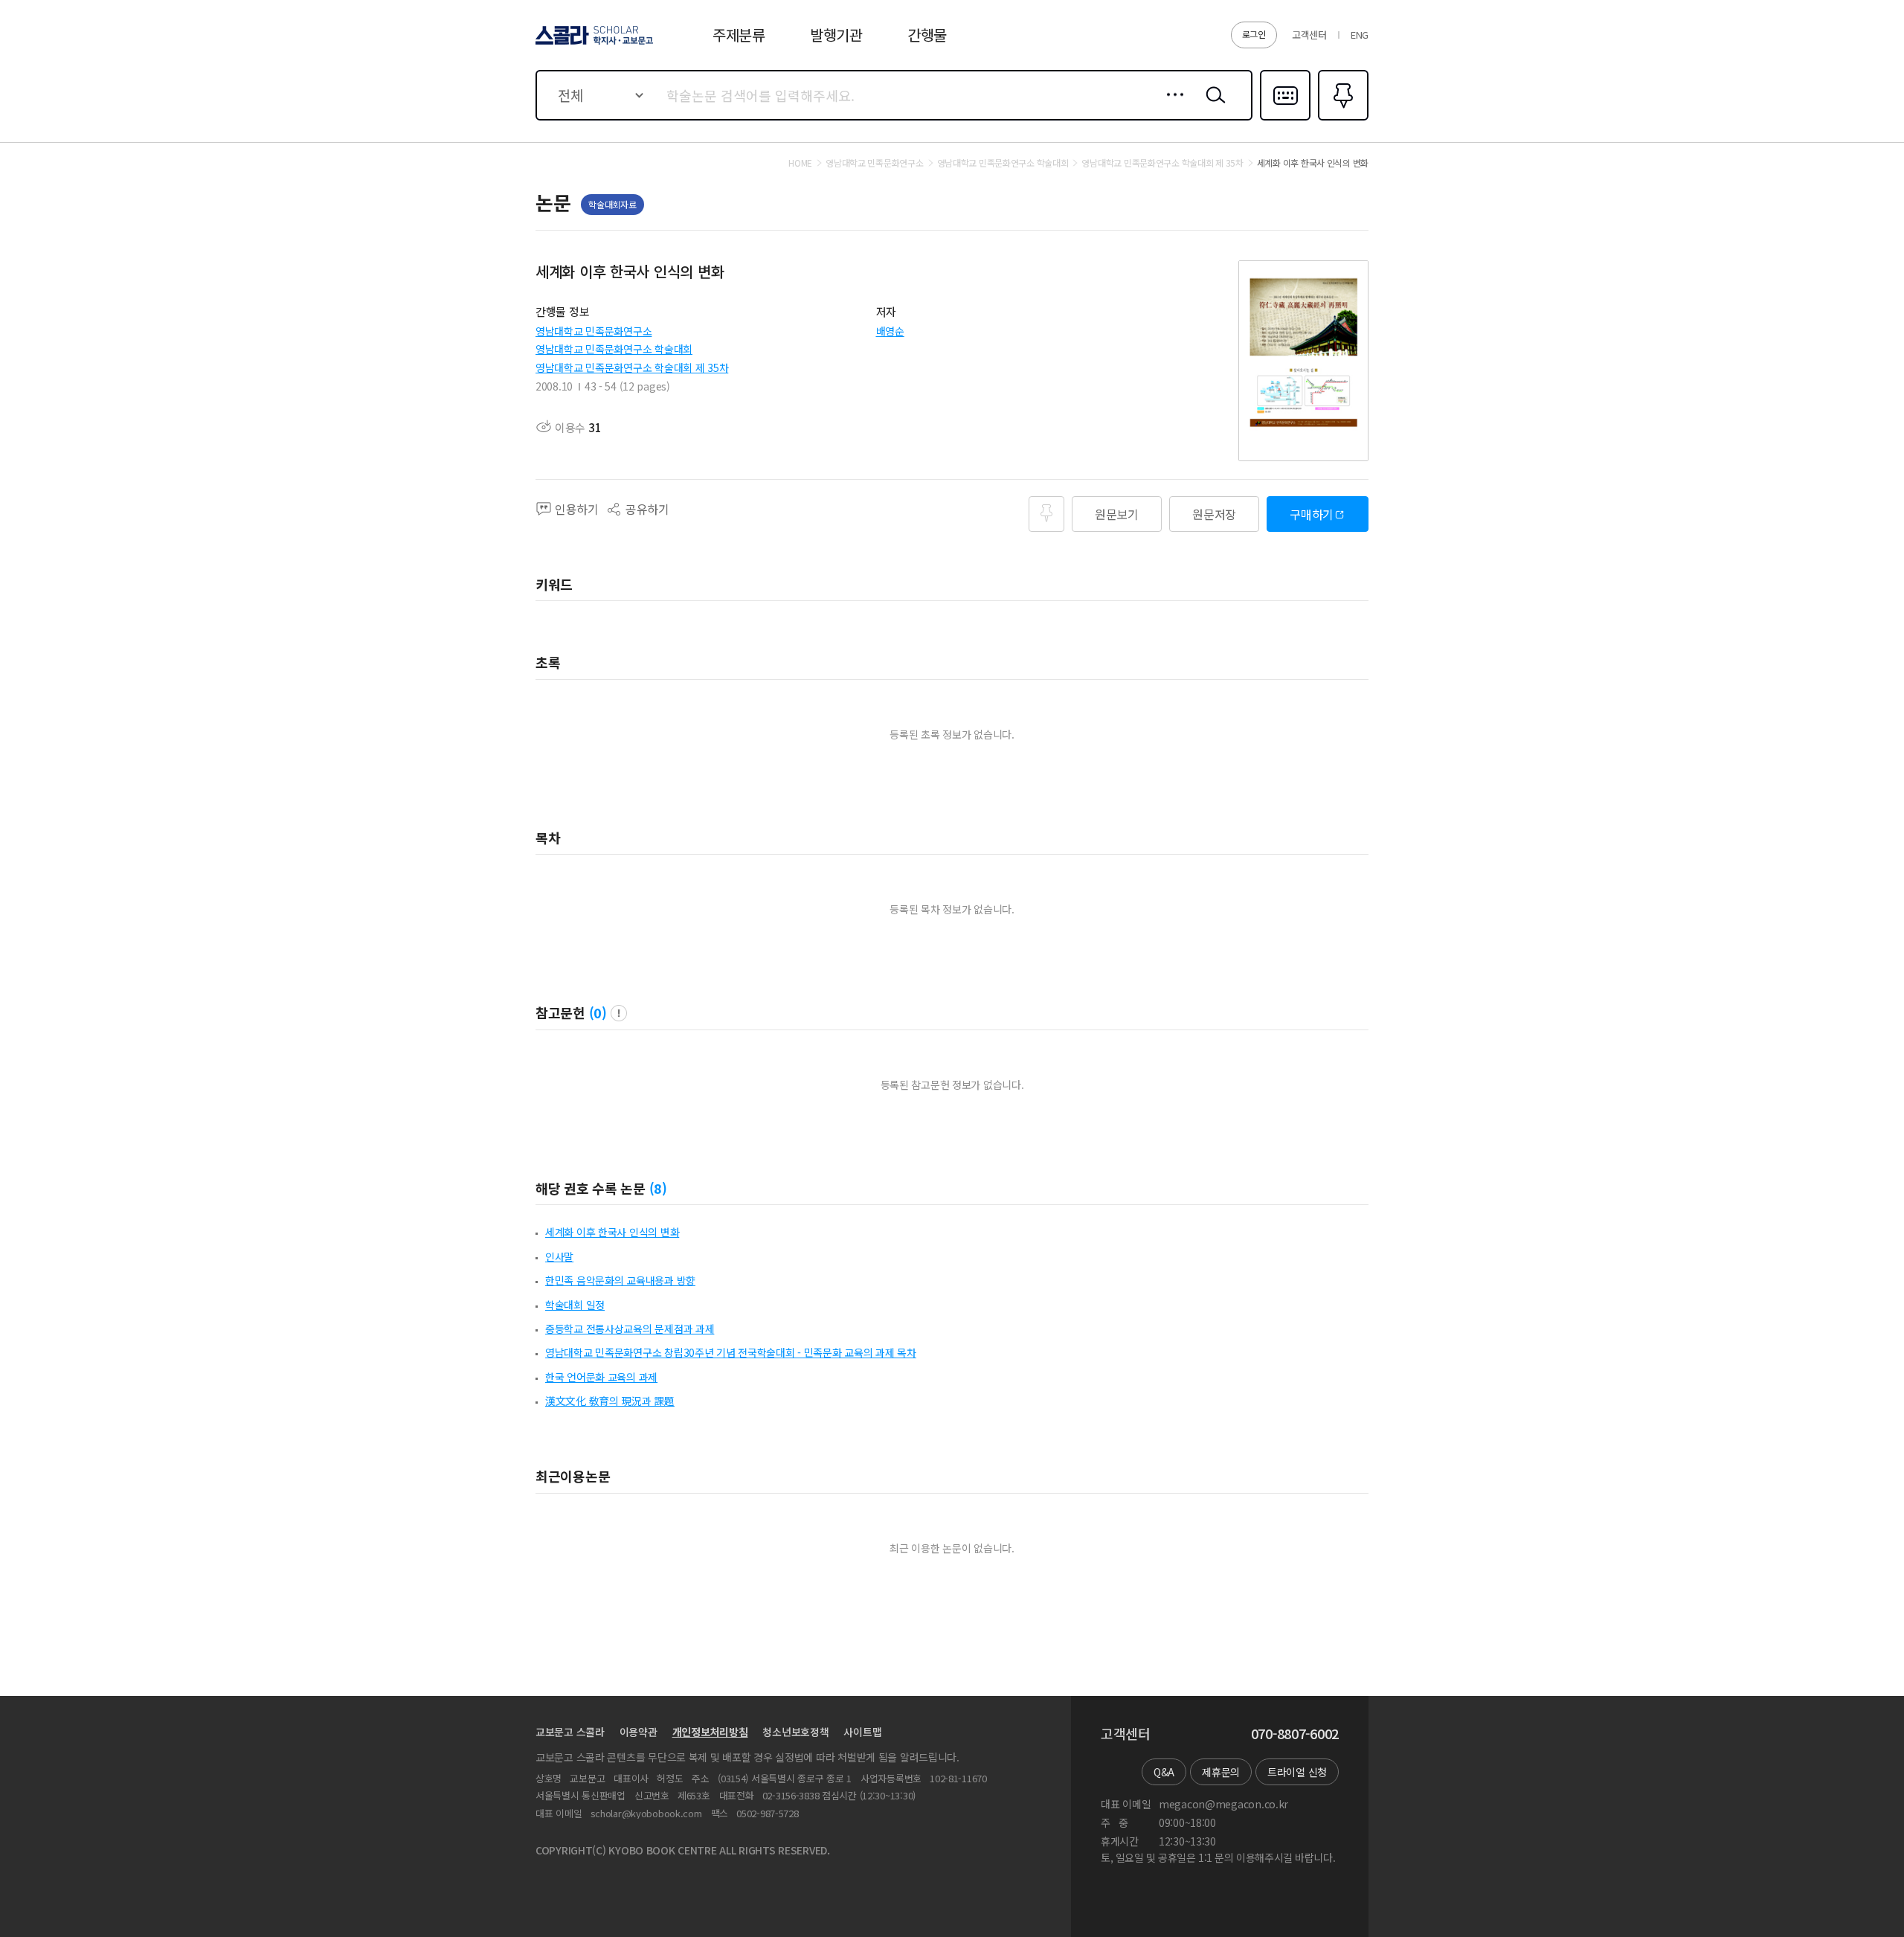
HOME (800, 163)
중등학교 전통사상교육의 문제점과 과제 (630, 1329)
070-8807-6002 (1295, 1734)
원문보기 (1117, 514)
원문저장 (1214, 514)
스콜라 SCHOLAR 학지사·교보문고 (593, 44)
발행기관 (836, 35)
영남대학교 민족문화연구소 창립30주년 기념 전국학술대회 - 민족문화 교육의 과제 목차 (731, 1352)
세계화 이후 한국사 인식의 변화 (612, 1232)
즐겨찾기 (1341, 119)
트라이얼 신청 (1297, 1772)
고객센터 (1309, 35)
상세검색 (1171, 106)
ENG (1360, 35)
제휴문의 (1221, 1772)
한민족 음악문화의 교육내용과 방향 (620, 1280)
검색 (1212, 106)
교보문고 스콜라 (570, 1732)
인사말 (559, 1256)
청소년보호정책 (795, 1732)
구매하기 (1312, 514)
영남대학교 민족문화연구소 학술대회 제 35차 (632, 367)
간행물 (927, 35)
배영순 (890, 331)
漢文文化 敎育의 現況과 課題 (610, 1401)
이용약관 (639, 1732)
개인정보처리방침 (710, 1732)
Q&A (1164, 1772)
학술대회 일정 (575, 1305)
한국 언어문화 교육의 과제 (601, 1377)
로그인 (1254, 34)
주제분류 (739, 35)
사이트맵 (862, 1732)
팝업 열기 (619, 1013)
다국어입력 (1285, 119)
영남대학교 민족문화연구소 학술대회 (614, 349)
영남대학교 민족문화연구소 (594, 331)
